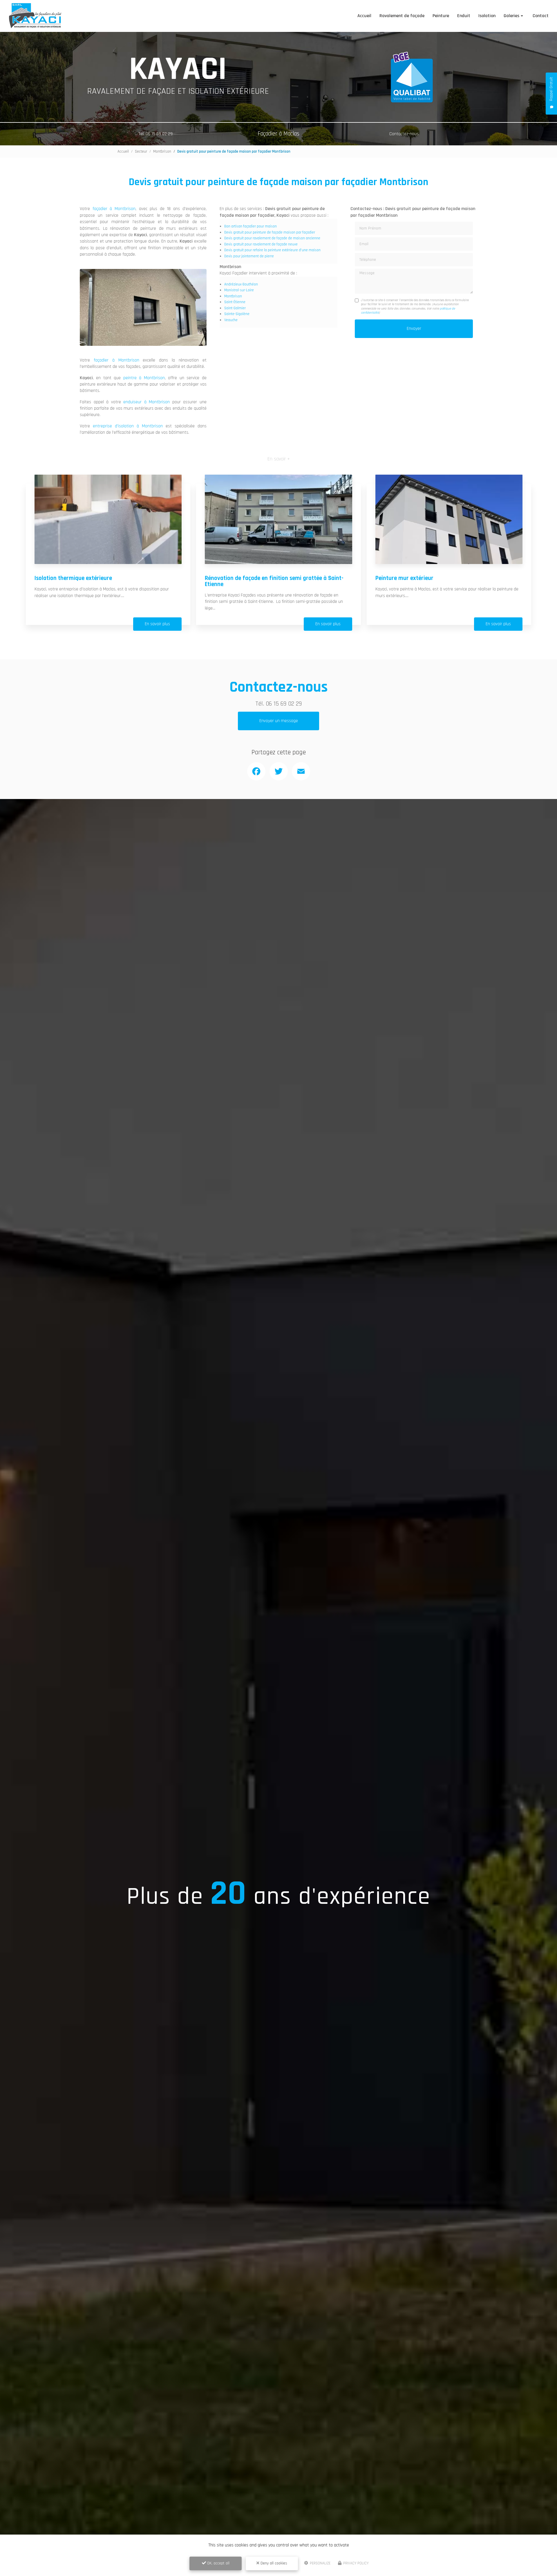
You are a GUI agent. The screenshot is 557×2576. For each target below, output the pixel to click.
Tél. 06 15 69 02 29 (155, 134)
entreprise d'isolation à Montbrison (128, 426)
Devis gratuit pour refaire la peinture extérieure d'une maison (272, 250)
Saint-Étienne (235, 302)
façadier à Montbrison (114, 209)
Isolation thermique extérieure (73, 578)
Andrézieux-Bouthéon (241, 284)
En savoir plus (157, 624)
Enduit (464, 16)
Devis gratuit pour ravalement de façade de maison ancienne (272, 238)
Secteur (141, 151)
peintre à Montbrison (144, 378)
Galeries (511, 16)
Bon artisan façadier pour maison (251, 226)
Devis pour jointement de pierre (249, 256)
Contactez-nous (404, 134)
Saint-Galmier (235, 308)
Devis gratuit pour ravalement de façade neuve (261, 244)
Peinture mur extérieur (404, 578)
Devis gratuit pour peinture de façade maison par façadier (270, 232)
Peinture (441, 16)
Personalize (320, 2563)
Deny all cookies (273, 2563)
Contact (541, 16)
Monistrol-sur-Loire (239, 290)
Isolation (487, 16)
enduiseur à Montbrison (147, 402)
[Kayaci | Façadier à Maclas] (35, 16)
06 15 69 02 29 (284, 704)
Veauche (231, 320)
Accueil (364, 16)
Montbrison (162, 151)
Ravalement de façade (402, 16)
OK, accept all (218, 2563)
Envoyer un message (279, 721)
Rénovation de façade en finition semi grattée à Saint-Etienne (274, 581)
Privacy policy (356, 2563)
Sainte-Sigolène (237, 314)
